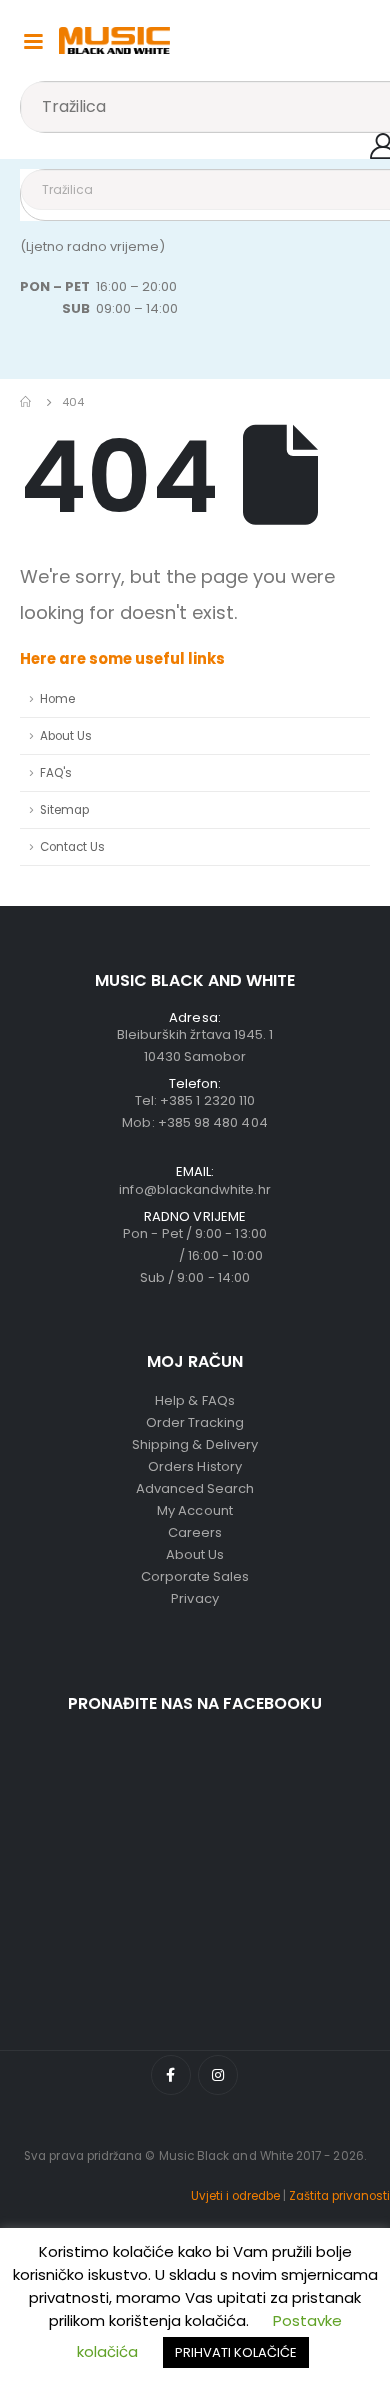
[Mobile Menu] (33, 40)
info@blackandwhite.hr (194, 1189)
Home (57, 699)
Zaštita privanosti (339, 2196)
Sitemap (64, 810)
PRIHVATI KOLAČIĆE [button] (236, 2352)
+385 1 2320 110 (207, 1100)
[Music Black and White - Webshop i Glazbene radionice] (114, 40)
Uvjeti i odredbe (235, 2196)
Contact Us (72, 847)
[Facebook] (171, 2075)
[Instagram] (218, 2075)
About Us (66, 736)
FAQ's (56, 773)
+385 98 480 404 (213, 1122)
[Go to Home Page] (27, 402)
